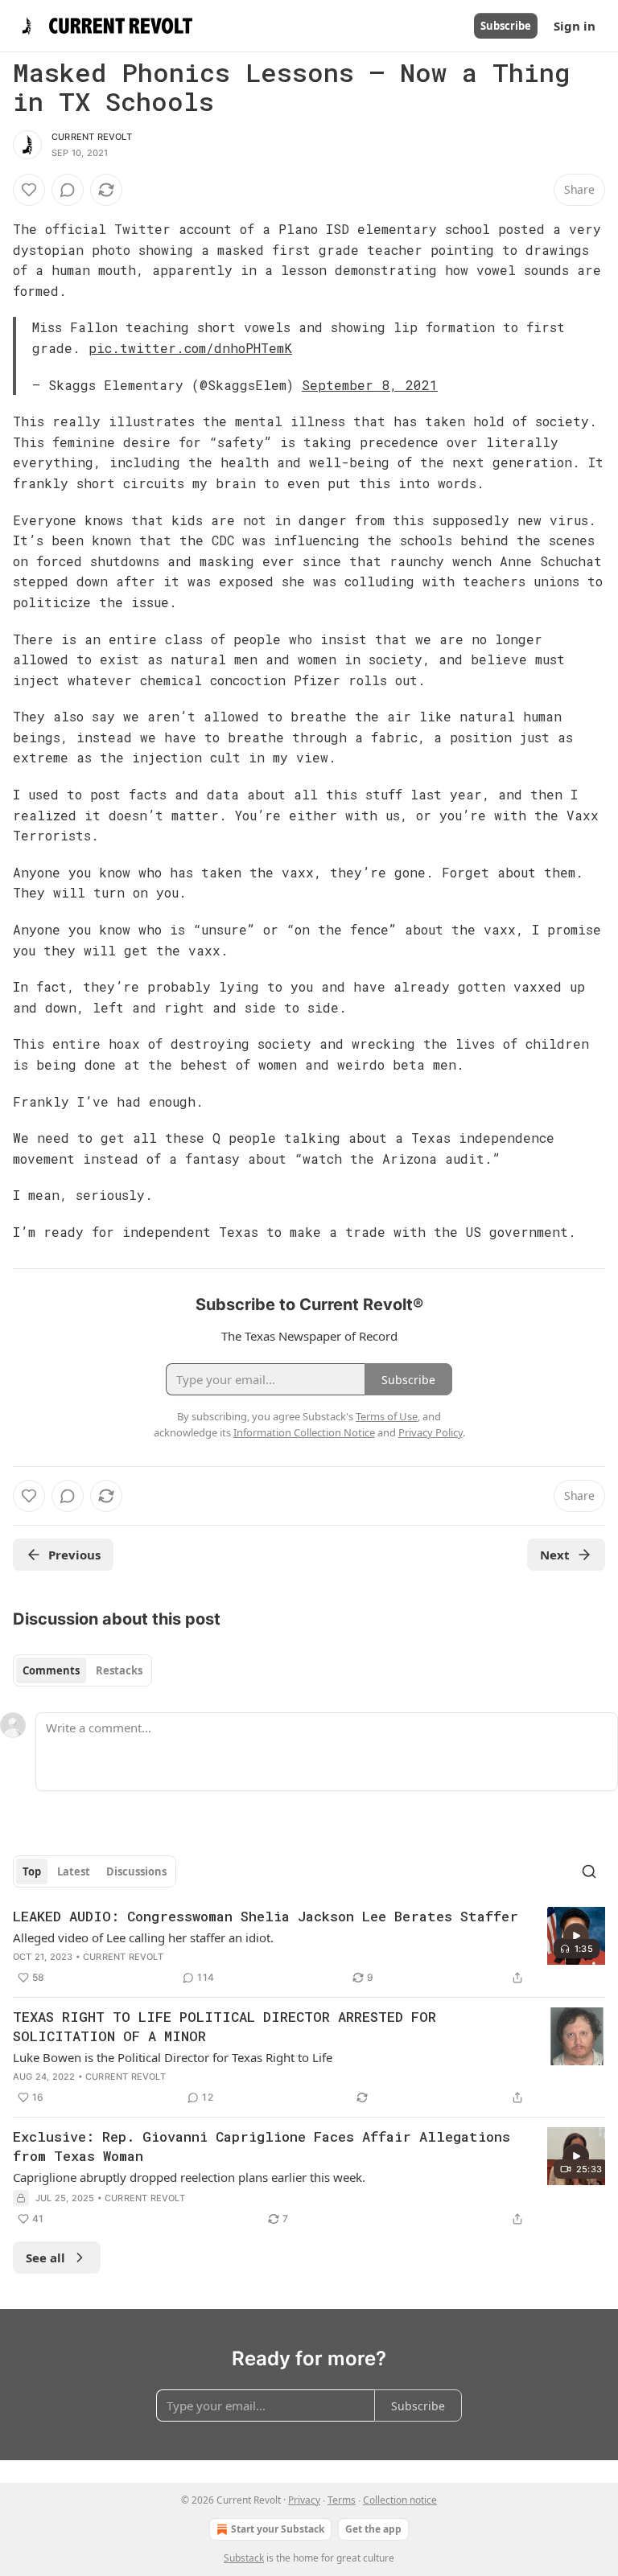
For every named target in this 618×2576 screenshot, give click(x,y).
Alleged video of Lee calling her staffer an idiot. (143, 1937)
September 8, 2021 (370, 385)
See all (45, 2258)
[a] (576, 1936)
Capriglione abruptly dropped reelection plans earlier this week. (189, 2177)
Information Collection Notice (304, 1432)
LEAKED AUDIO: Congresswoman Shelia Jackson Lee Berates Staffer (266, 1916)
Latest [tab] (74, 1871)
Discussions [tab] (136, 1871)
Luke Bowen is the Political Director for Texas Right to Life (173, 2057)
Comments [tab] (51, 1670)
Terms (342, 2500)
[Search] (589, 1871)
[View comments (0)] (68, 190)
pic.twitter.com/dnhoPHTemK (190, 348)
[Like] (29, 190)
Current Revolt (92, 137)
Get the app (373, 2529)
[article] (309, 1947)
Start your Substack (278, 2529)
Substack (244, 2558)
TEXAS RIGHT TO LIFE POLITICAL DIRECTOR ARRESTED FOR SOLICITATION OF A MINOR (225, 2026)
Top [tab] (32, 1871)
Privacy (304, 2500)
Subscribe (506, 26)
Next (555, 1555)
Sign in (575, 26)
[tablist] (82, 1670)
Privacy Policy (431, 1432)
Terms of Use (387, 1416)
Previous (74, 1555)
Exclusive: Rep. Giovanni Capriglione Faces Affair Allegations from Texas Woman (262, 2146)
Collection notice (400, 2500)
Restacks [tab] (119, 1670)
